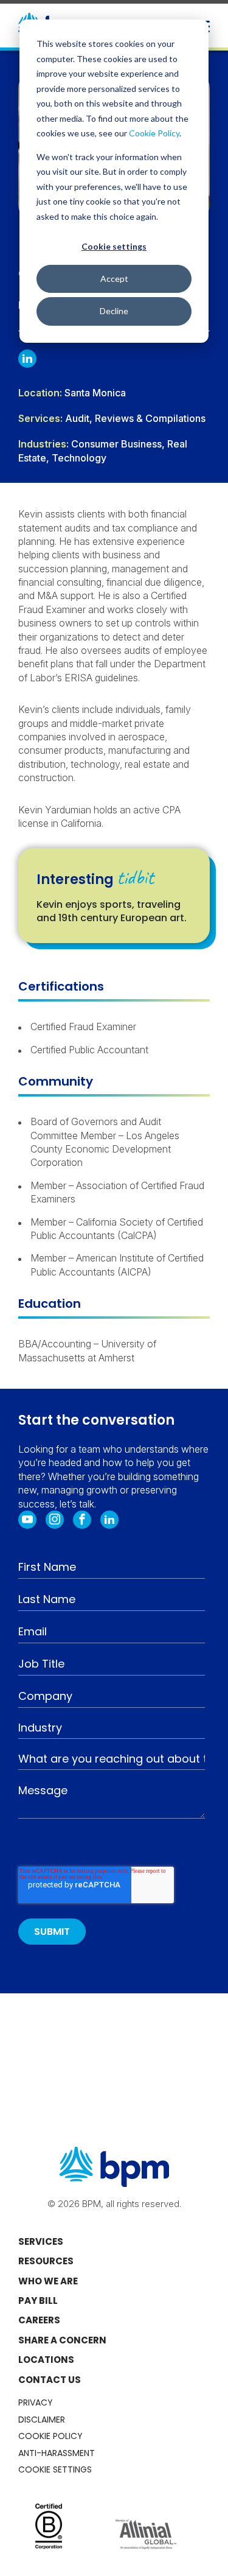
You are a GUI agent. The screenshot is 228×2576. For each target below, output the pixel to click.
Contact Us (50, 2380)
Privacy (36, 2402)
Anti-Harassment (57, 2453)
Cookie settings (114, 246)
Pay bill (38, 2301)
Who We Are (48, 2281)
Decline (114, 311)
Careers (39, 2320)
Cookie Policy (154, 133)
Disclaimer (42, 2420)
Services (41, 2241)
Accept (114, 279)
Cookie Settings (55, 2469)
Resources (46, 2261)
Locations (46, 2360)
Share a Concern (62, 2340)
